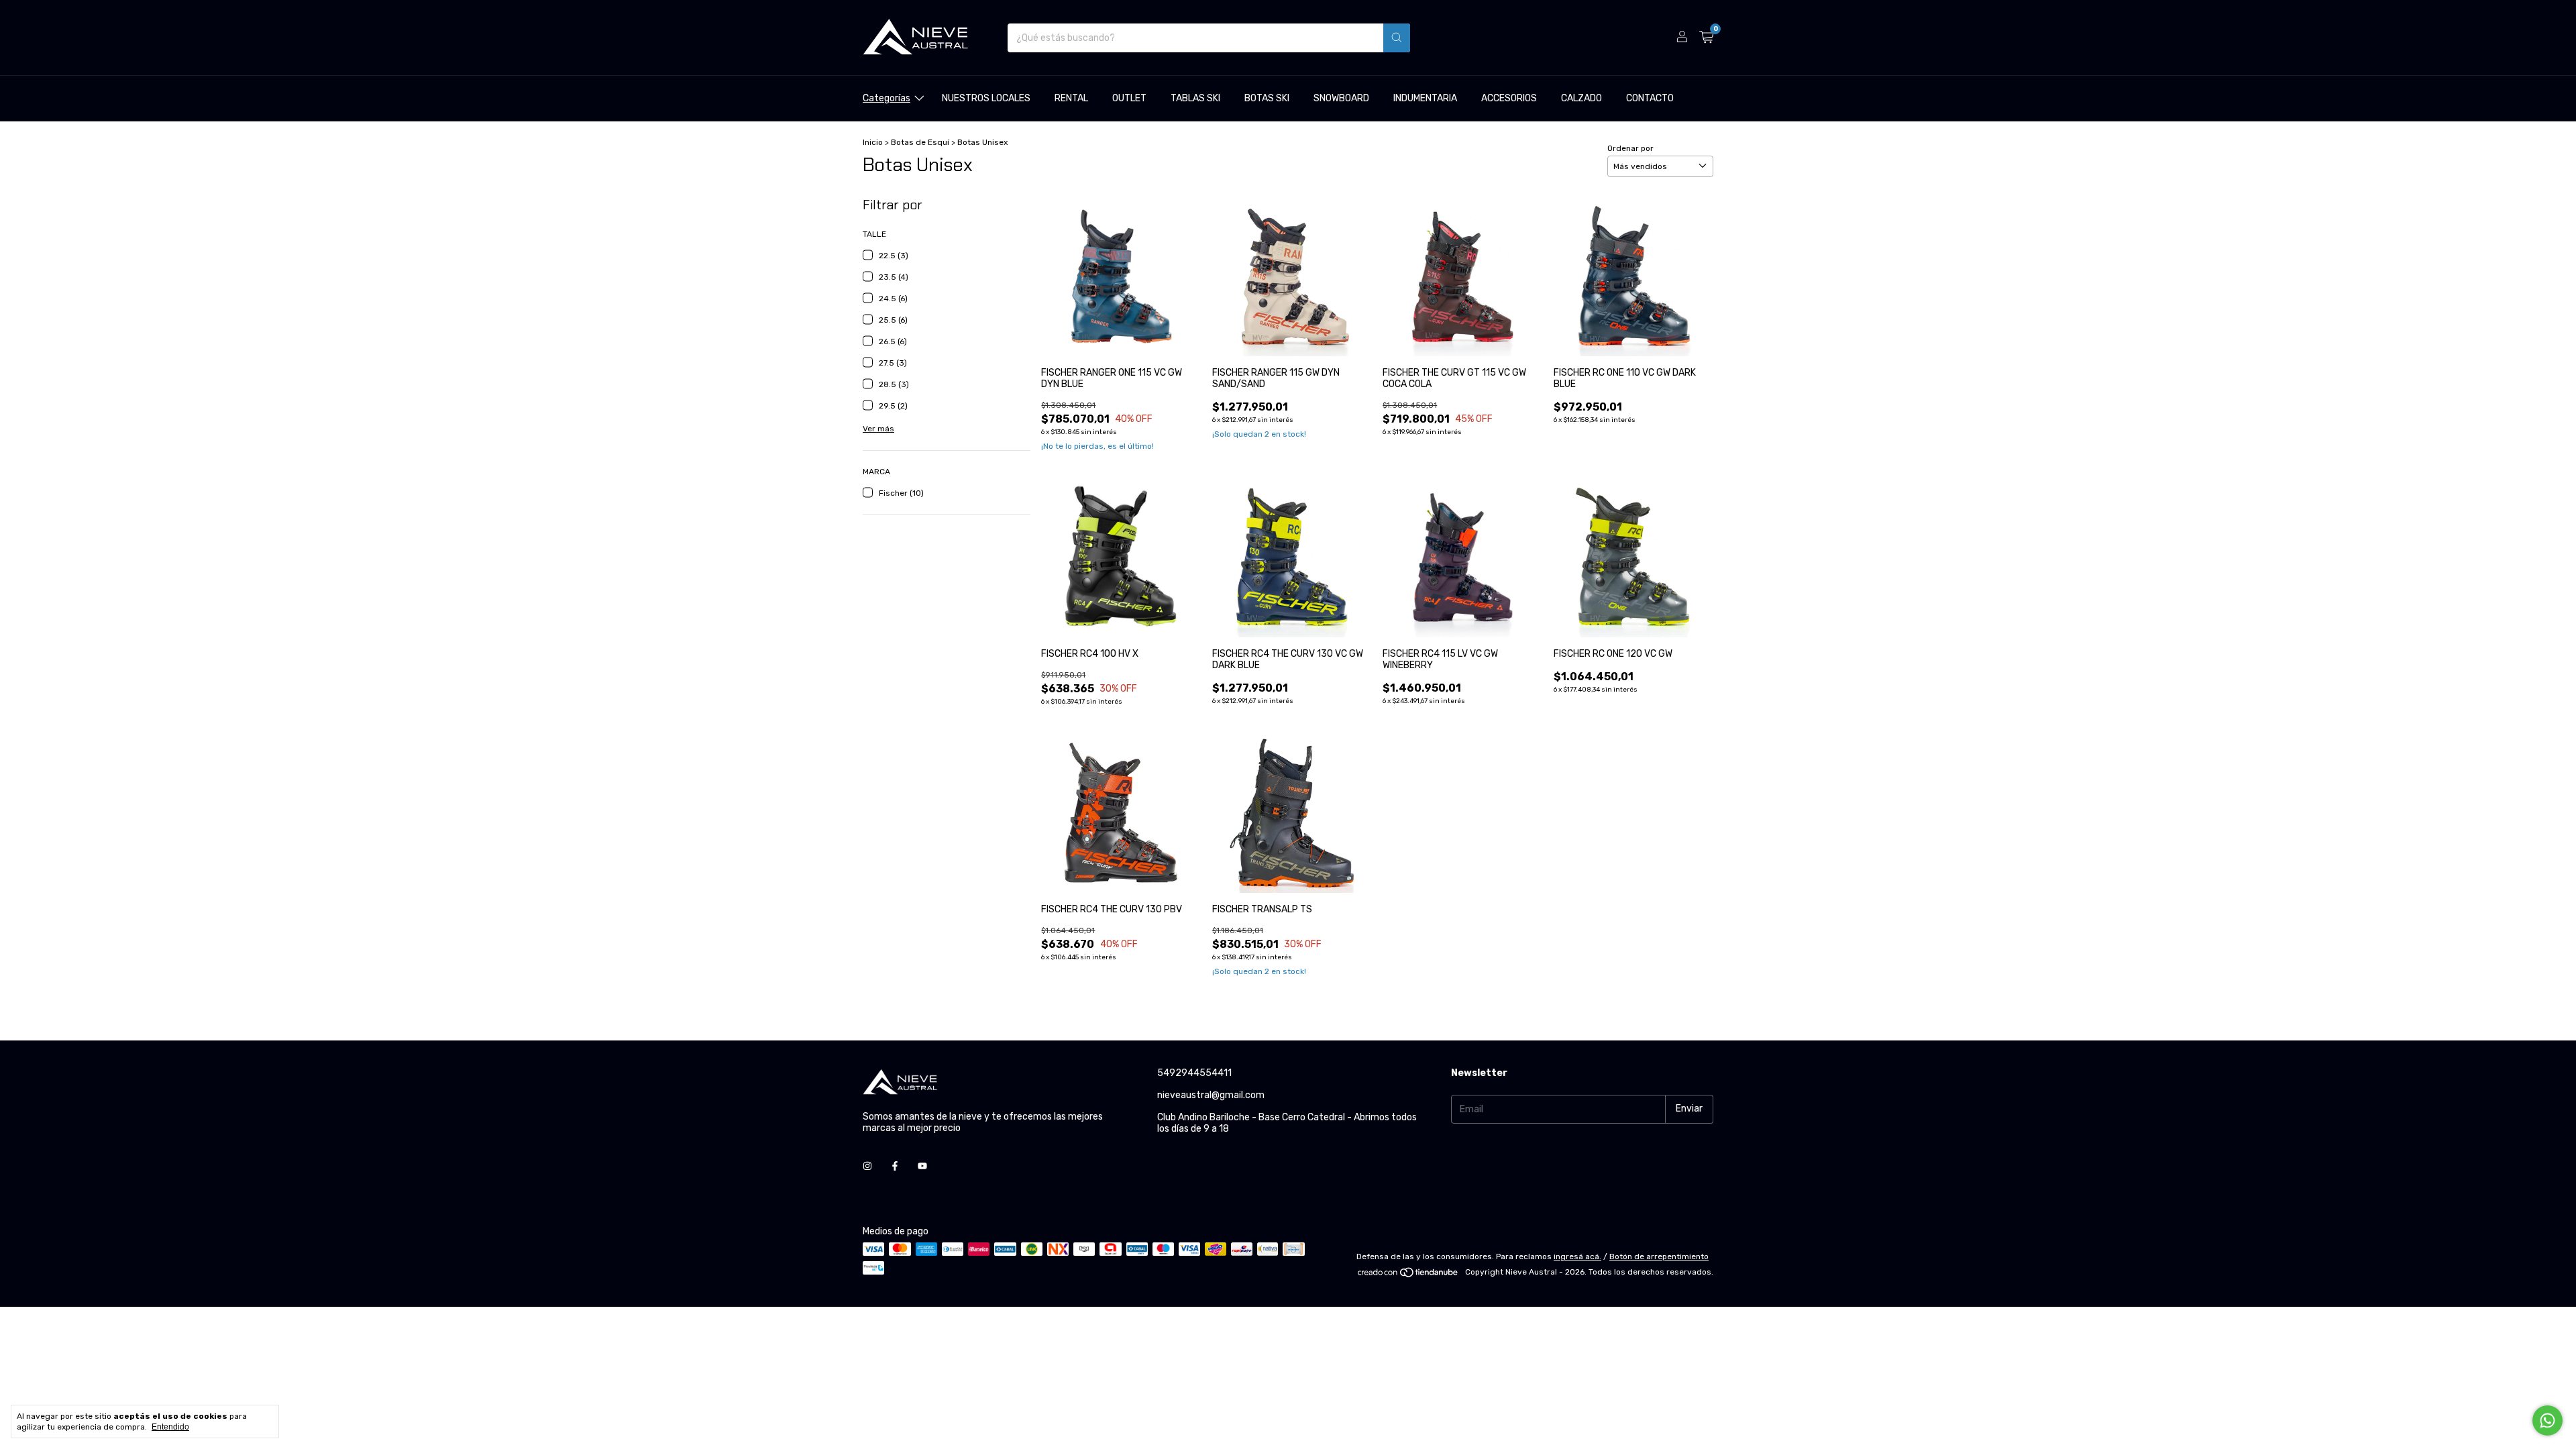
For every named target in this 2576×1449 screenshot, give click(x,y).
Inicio (873, 142)
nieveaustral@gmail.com (1211, 1095)
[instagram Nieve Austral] (867, 1166)
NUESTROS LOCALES (986, 98)
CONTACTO (1650, 98)
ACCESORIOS (1509, 98)
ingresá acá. (1577, 1256)
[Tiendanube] (1408, 1275)
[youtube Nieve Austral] (922, 1166)
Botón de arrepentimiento (1659, 1256)
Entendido (170, 1427)
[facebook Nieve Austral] (895, 1166)
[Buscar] (1397, 38)
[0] (1706, 38)
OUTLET (1129, 98)
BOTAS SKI (1267, 98)
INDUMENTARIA (1425, 98)
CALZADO (1581, 98)
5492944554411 (1194, 1073)
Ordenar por (1630, 148)
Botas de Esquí (920, 142)
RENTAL (1071, 98)
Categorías (887, 98)
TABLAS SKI (1195, 98)
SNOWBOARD (1341, 98)
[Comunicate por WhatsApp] (2547, 1420)
